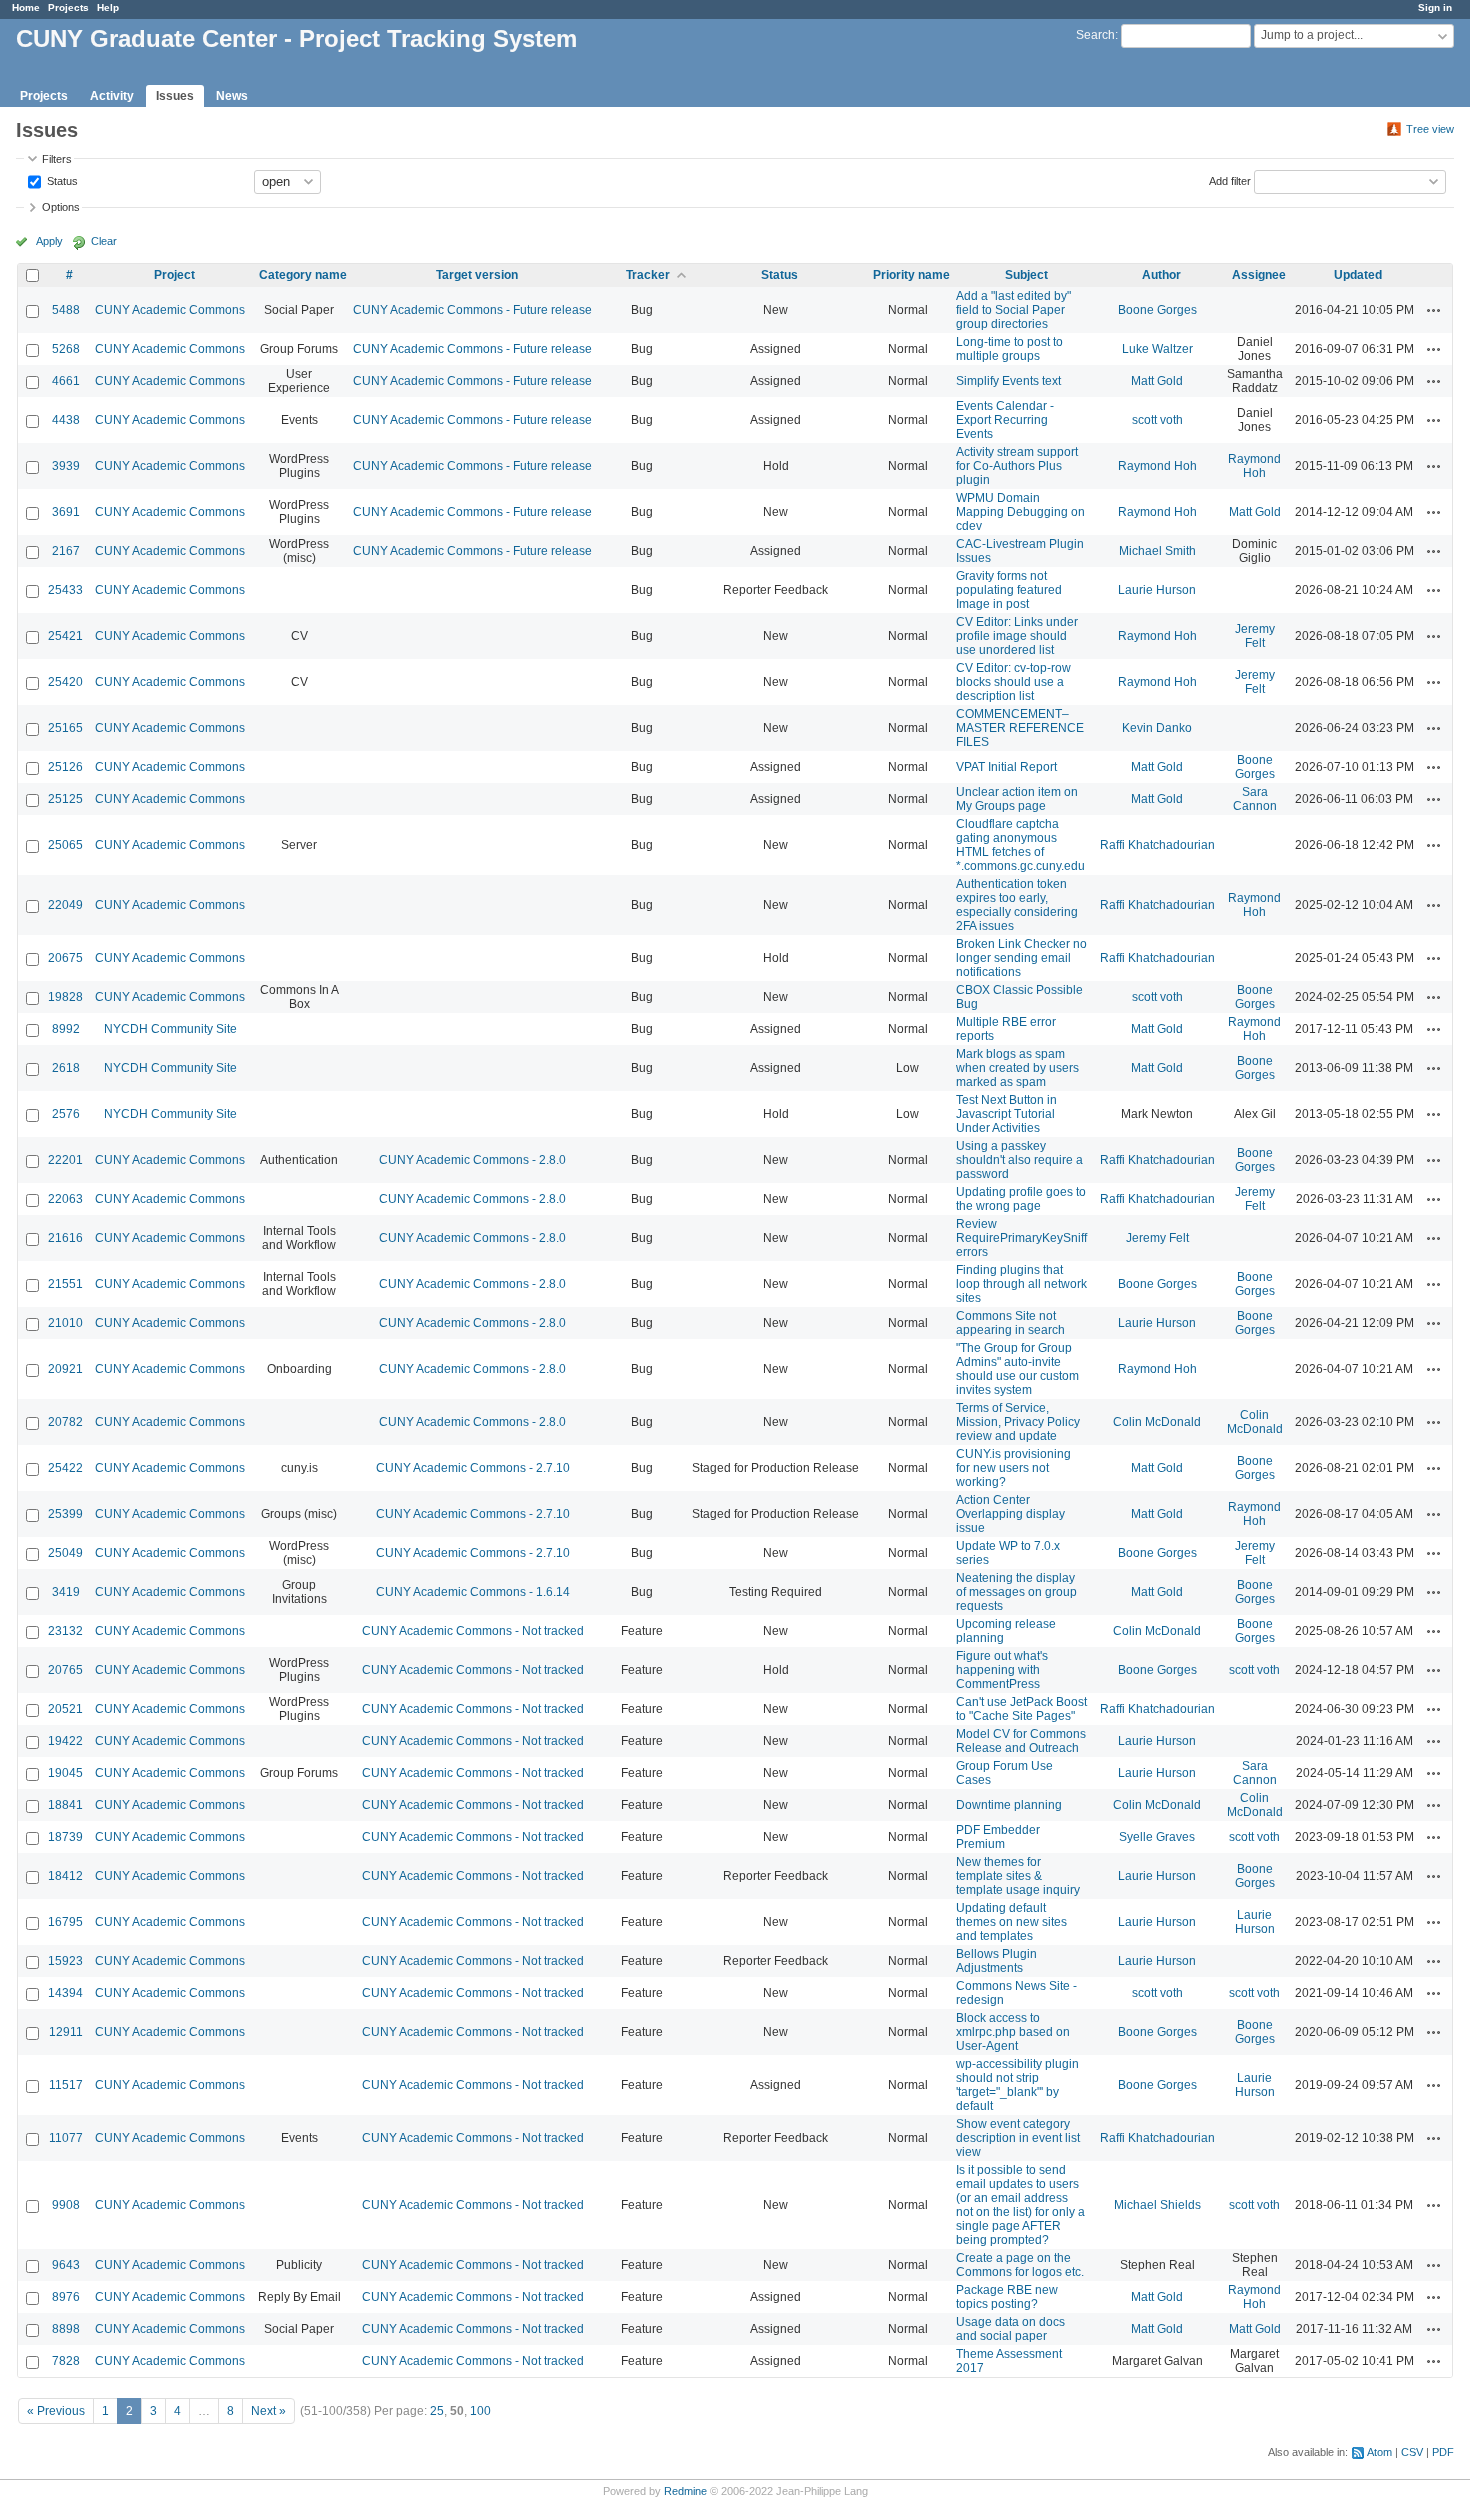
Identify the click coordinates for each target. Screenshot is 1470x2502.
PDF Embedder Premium (998, 1837)
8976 (66, 2297)
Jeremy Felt (1255, 636)
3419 (66, 1592)
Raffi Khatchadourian (1157, 845)
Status (61, 180)
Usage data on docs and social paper (1010, 2329)
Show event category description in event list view (1018, 2138)
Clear (104, 241)
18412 (65, 1876)
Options (61, 207)
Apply (49, 241)
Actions (1434, 310)
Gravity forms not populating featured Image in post (1009, 590)
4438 (66, 420)
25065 (65, 845)
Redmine (685, 2491)
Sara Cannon (1255, 799)
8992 (66, 1029)
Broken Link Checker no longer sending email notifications (1021, 958)
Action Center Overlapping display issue (1010, 1514)
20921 (65, 1369)
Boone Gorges (1157, 310)
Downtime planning (1009, 1805)
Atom (1379, 2452)
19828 (65, 997)
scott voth (1157, 420)
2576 (66, 1114)
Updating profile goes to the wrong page (1021, 1199)
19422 (65, 1741)
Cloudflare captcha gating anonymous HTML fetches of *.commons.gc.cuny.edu (1020, 845)
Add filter (1230, 180)
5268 (66, 349)
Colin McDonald (1157, 1422)
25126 (65, 767)
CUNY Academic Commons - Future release (472, 310)
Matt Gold (1157, 381)
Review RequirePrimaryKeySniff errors (1021, 1238)
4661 (66, 381)
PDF (1443, 2452)
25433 (65, 590)
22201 (65, 1160)
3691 (66, 512)
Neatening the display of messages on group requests (1016, 1592)
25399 (65, 1514)
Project (174, 275)
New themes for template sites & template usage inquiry (1018, 1876)
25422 (65, 1468)
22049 (65, 905)
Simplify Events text (1008, 381)
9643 (66, 2265)
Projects (68, 7)
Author (1161, 275)
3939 (66, 466)
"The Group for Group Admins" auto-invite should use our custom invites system (1017, 1369)
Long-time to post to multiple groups (1009, 349)
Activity (112, 96)
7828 (66, 2361)
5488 (66, 310)
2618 (66, 1068)
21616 (65, 1238)
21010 (65, 1323)
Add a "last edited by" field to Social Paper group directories (1013, 310)
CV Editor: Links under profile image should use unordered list (1017, 636)
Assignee (1259, 275)
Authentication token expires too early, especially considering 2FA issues (1017, 905)
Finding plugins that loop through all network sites (1021, 1284)
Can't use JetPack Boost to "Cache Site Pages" (1021, 1709)
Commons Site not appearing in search (1010, 1323)
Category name (303, 275)
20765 (65, 1670)
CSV (1412, 2452)
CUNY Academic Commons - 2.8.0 (472, 1160)
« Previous (56, 2411)
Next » (268, 2411)
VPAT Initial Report (1006, 767)
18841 (65, 1805)
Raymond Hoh (1157, 466)
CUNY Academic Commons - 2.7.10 (473, 1468)
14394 (65, 1993)
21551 (65, 1284)
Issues (175, 96)
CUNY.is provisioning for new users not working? (1013, 1468)
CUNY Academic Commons (170, 310)
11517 (66, 2085)
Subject (1026, 275)
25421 (65, 636)
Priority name (911, 275)
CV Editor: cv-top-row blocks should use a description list (1013, 682)
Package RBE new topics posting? (1007, 2297)
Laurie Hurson (1157, 590)
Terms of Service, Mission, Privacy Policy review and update (1018, 1422)
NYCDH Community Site (170, 1029)
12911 (66, 2032)
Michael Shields (1157, 2205)
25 (437, 2411)
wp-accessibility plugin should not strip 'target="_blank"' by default (1017, 2085)
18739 (65, 1837)
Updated (1358, 275)
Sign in (1435, 7)
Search (1095, 35)
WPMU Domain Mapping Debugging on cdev (1020, 512)
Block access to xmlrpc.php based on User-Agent (1013, 2032)
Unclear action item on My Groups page (1017, 799)
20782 (65, 1422)
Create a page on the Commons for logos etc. (1020, 2265)
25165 (65, 728)
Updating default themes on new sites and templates (1011, 1922)
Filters (57, 159)
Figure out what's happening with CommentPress (1002, 1670)
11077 (66, 2138)
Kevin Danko (1157, 728)
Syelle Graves (1157, 1837)
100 (480, 2411)
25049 (65, 1553)
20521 (65, 1709)
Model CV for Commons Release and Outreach (1021, 1741)
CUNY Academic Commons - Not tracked (473, 1631)
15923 (65, 1961)
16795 (65, 1922)
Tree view (1430, 129)
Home (26, 7)
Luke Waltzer (1157, 349)
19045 (65, 1773)
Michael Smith (1157, 551)
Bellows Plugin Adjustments (996, 1961)
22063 (65, 1199)
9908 (66, 2205)
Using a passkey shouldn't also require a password (1019, 1160)
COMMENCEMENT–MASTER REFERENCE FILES (1020, 728)
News (232, 96)
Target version (477, 275)
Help (108, 7)
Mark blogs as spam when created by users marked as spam (1017, 1068)
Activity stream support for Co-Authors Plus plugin (1017, 466)
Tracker (648, 275)
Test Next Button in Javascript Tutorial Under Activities (1006, 1114)
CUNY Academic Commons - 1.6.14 (473, 1592)
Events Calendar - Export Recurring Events (1005, 420)
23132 (65, 1631)
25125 (65, 799)
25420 (65, 682)
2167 (66, 551)
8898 (66, 2329)
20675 (65, 958)
